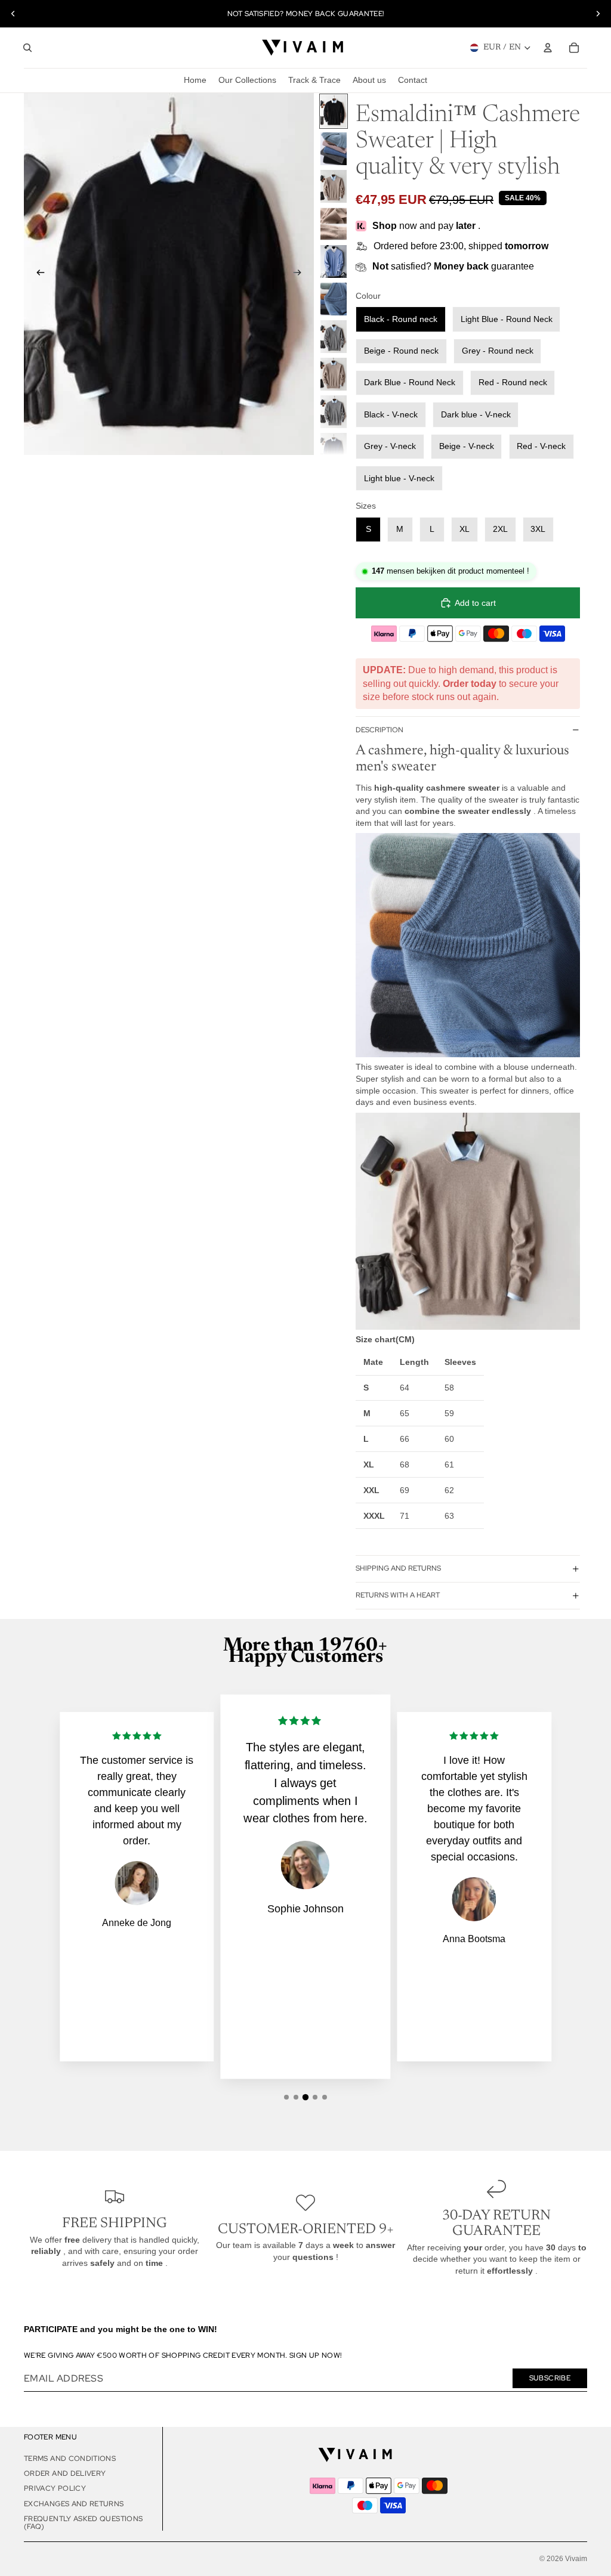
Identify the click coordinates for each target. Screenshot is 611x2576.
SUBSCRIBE (550, 2378)
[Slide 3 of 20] (334, 186)
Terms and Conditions (70, 2459)
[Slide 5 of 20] (334, 261)
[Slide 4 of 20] (334, 224)
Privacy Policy (55, 2488)
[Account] (548, 48)
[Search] (27, 48)
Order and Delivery (65, 2473)
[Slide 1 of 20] (334, 111)
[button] (286, 2097)
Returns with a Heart (398, 1595)
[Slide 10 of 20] (334, 449)
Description (379, 730)
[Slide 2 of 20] (334, 149)
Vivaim (576, 2559)
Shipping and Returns (398, 1568)
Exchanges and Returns (74, 2504)
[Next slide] (598, 14)
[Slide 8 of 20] (334, 374)
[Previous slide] (13, 14)
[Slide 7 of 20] (334, 337)
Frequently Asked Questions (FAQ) (83, 2523)
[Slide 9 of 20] (334, 412)
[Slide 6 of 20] (334, 299)
